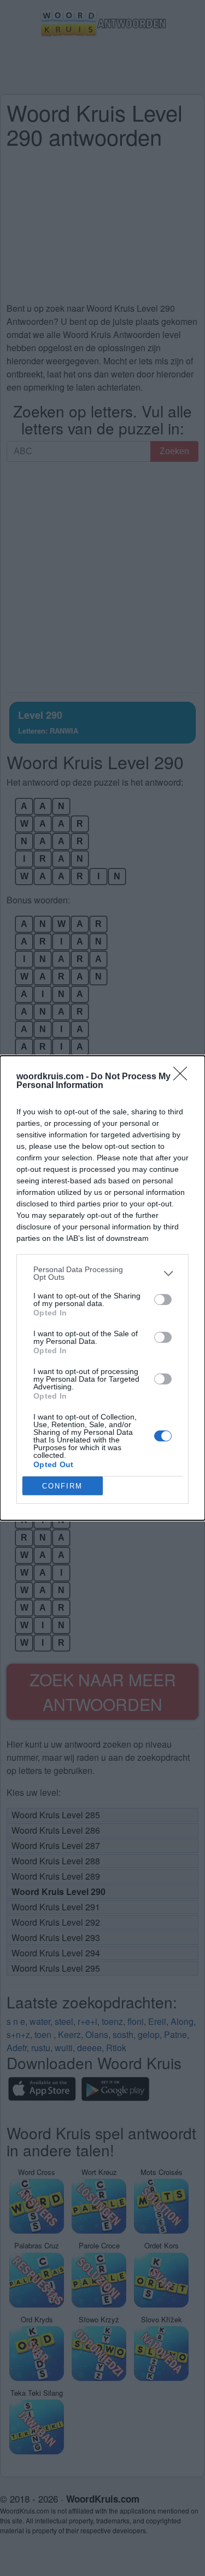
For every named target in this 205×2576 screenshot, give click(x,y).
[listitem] (102, 1273)
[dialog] (102, 1288)
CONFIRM (62, 1486)
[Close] (184, 1077)
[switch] (163, 1300)
